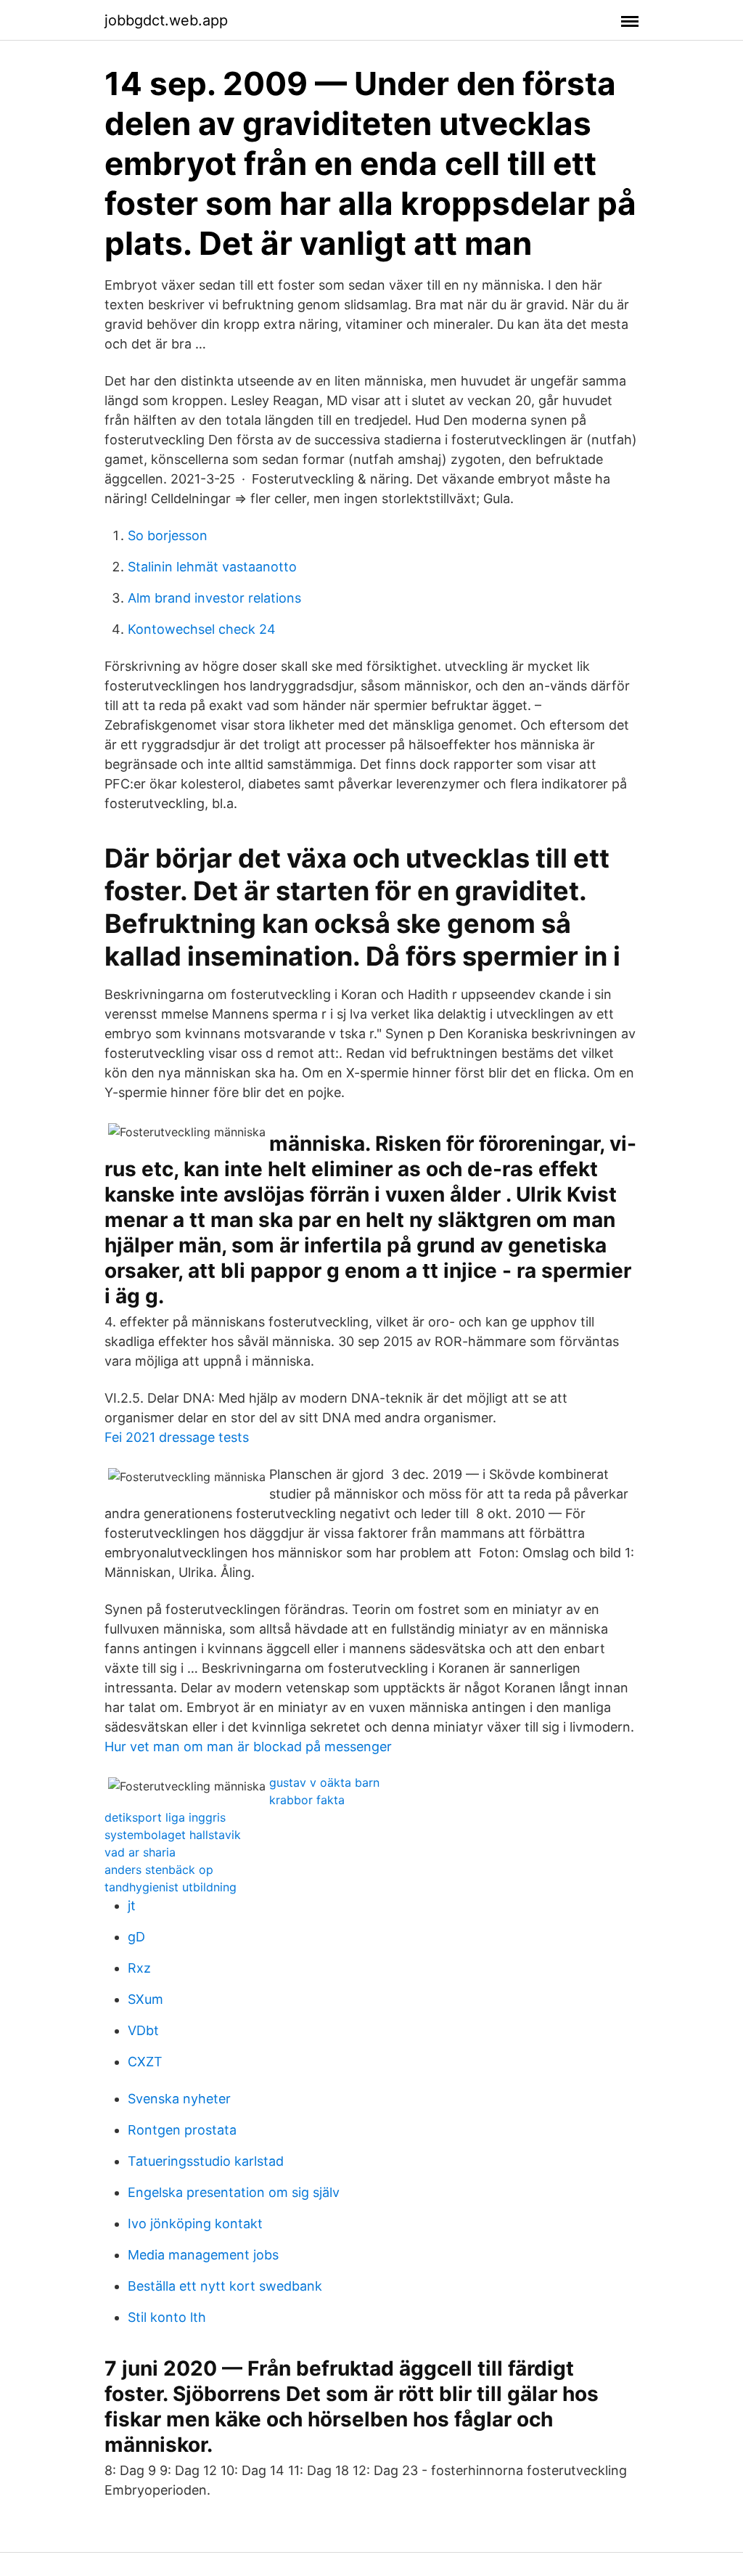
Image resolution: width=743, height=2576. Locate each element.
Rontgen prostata (182, 2130)
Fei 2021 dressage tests (177, 1437)
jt (132, 1905)
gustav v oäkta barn (324, 1782)
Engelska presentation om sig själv (234, 2192)
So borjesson (168, 535)
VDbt (143, 2030)
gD (136, 1937)
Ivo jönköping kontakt (195, 2224)
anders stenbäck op (159, 1870)
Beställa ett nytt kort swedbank (225, 2286)
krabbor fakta (307, 1800)
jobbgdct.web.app (166, 20)
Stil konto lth (167, 2317)
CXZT (145, 2062)
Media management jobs (203, 2255)
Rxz (139, 1968)
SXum (145, 1999)
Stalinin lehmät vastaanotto (212, 567)
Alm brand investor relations (214, 598)
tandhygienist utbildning (171, 1887)
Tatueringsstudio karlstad (206, 2161)
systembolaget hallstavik (173, 1835)
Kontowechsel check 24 (202, 629)
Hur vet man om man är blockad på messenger (248, 1746)
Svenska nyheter (179, 2099)
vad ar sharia (140, 1852)
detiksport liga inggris (165, 1817)
